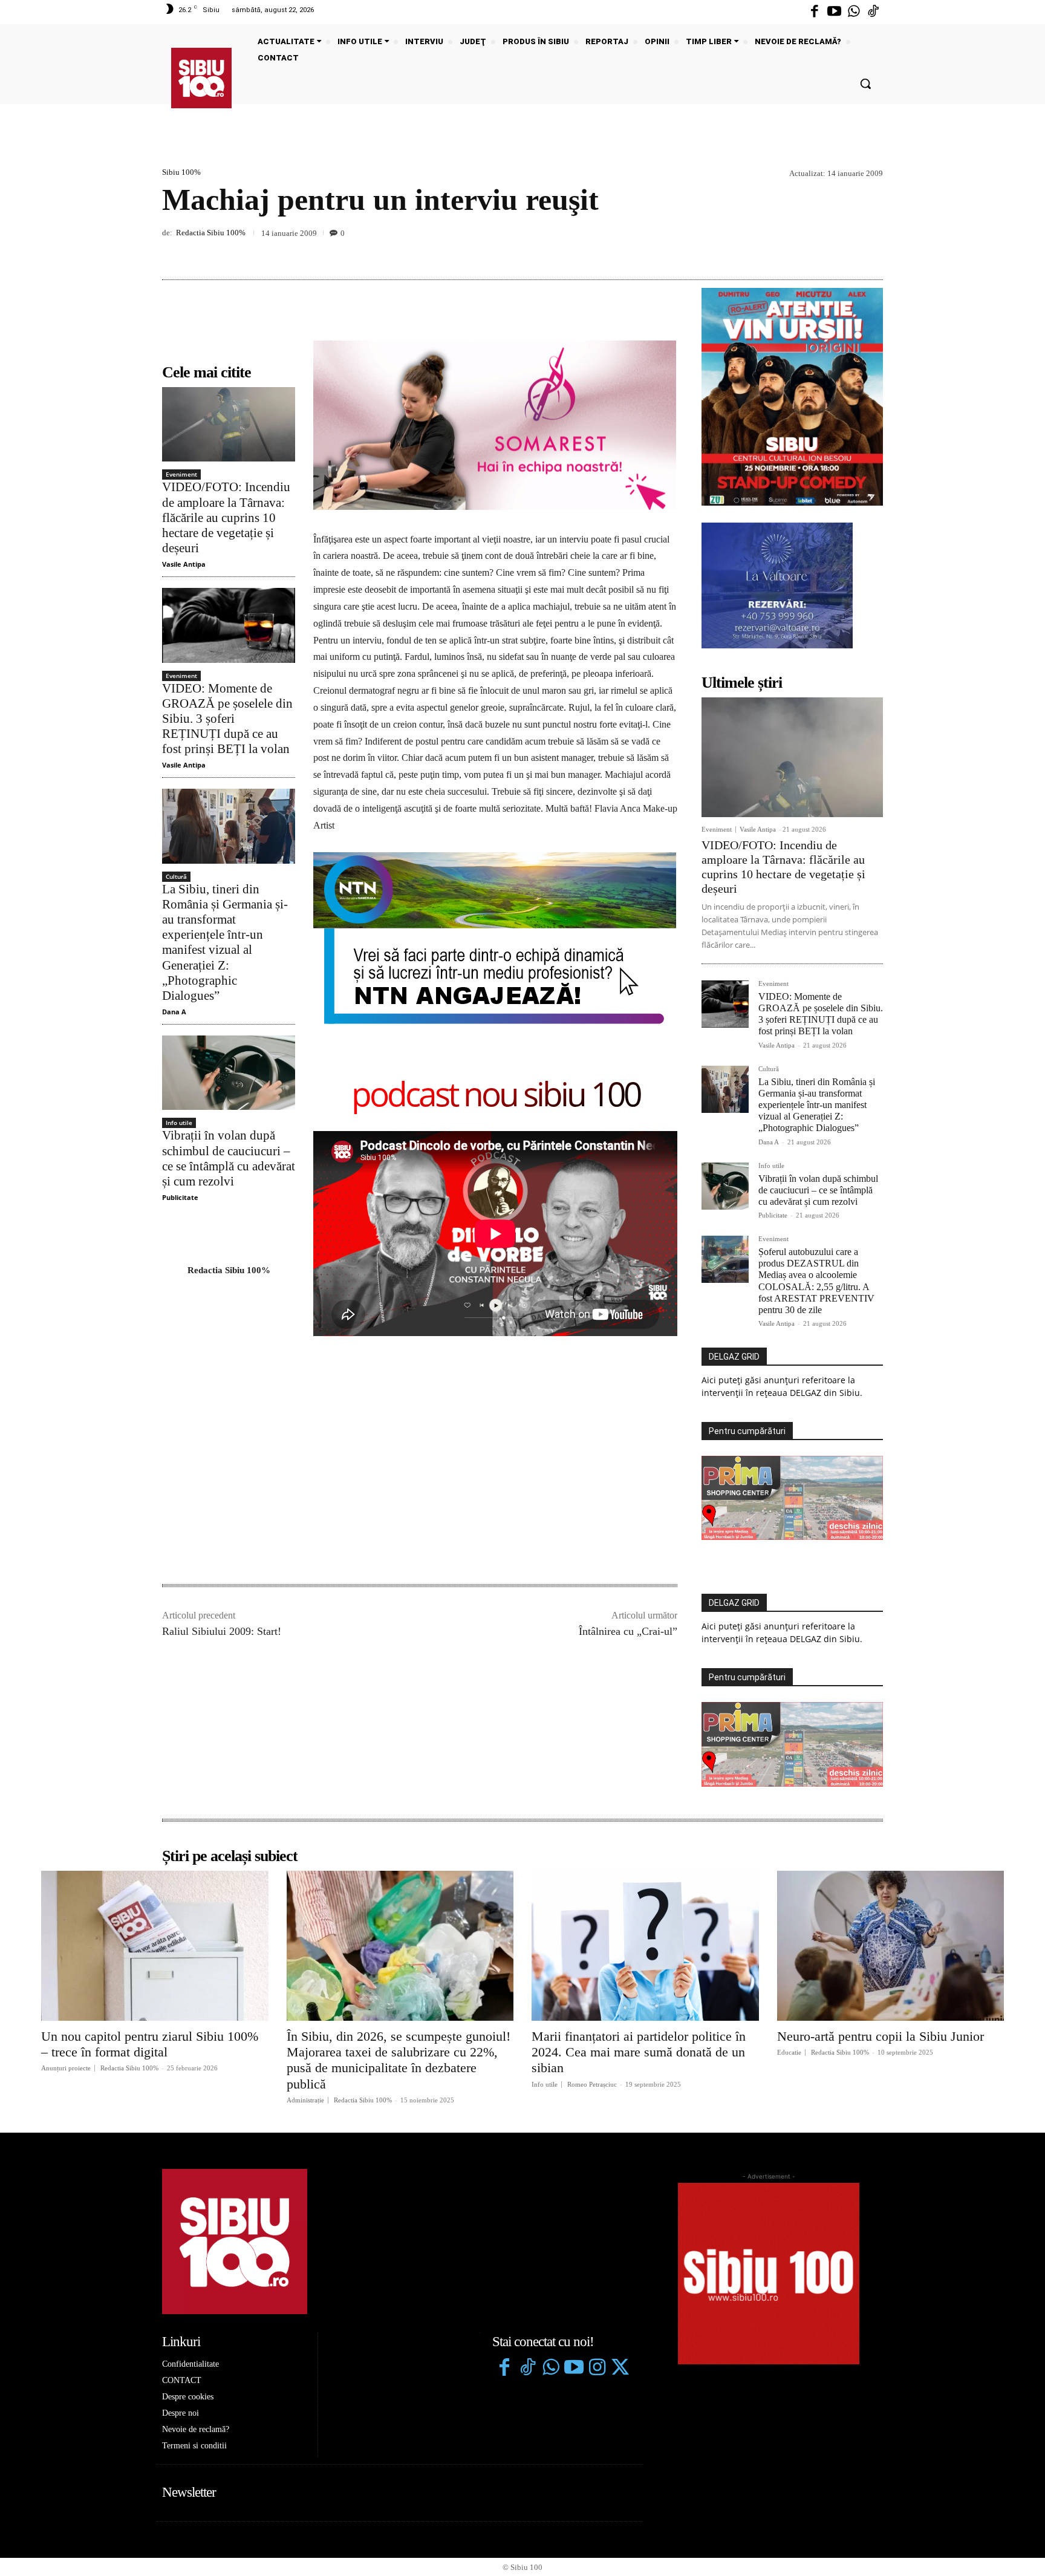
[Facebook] (815, 12)
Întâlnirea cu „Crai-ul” (628, 1631)
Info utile (179, 1123)
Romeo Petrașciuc (592, 2084)
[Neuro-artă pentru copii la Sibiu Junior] (891, 1946)
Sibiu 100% (181, 172)
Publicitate (180, 1197)
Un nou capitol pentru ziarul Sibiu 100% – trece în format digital (150, 2044)
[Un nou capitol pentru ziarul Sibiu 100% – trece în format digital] (155, 1946)
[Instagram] (597, 2369)
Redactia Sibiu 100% (211, 233)
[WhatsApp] (871, 251)
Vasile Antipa (184, 564)
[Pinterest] (843, 251)
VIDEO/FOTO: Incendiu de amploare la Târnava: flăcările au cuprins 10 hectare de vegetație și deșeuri (226, 517)
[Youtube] (834, 12)
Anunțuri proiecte (66, 2068)
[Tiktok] (873, 12)
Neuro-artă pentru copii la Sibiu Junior (881, 2036)
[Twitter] (620, 2369)
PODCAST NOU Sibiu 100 (496, 1096)
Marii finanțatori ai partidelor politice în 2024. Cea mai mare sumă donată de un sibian (639, 2052)
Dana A (174, 1012)
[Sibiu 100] (201, 78)
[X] (815, 251)
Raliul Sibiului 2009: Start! (222, 1631)
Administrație (305, 2100)
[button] (865, 83)
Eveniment (181, 474)
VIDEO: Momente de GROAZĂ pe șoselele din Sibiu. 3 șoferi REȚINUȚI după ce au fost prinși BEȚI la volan (227, 719)
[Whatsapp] (854, 12)
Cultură (176, 876)
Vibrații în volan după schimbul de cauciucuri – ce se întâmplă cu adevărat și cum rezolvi (229, 1158)
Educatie (789, 2053)
